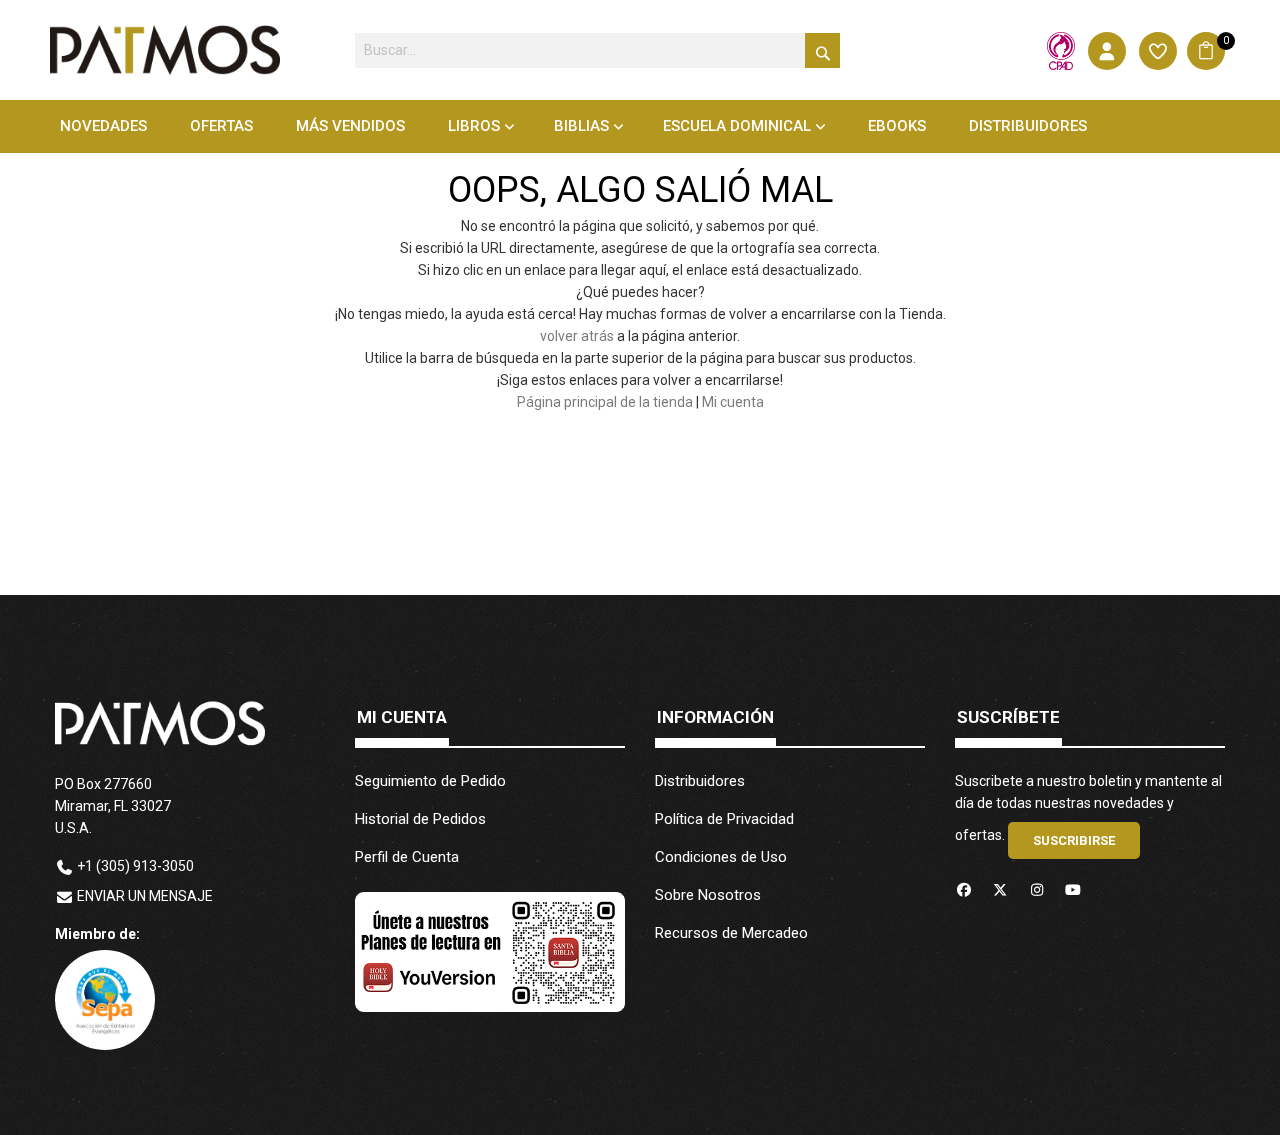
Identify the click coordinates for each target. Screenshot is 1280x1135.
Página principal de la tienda (605, 402)
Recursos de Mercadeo (731, 933)
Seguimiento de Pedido (430, 781)
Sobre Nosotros (708, 895)
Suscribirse (1074, 840)
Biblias (581, 126)
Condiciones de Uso (721, 857)
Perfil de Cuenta (407, 857)
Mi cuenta (733, 402)
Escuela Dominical (737, 126)
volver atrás (577, 336)
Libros (474, 126)
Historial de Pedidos (420, 819)
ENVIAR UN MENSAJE (145, 896)
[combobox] (597, 50)
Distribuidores (700, 781)
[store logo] (165, 50)
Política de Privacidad (724, 819)
